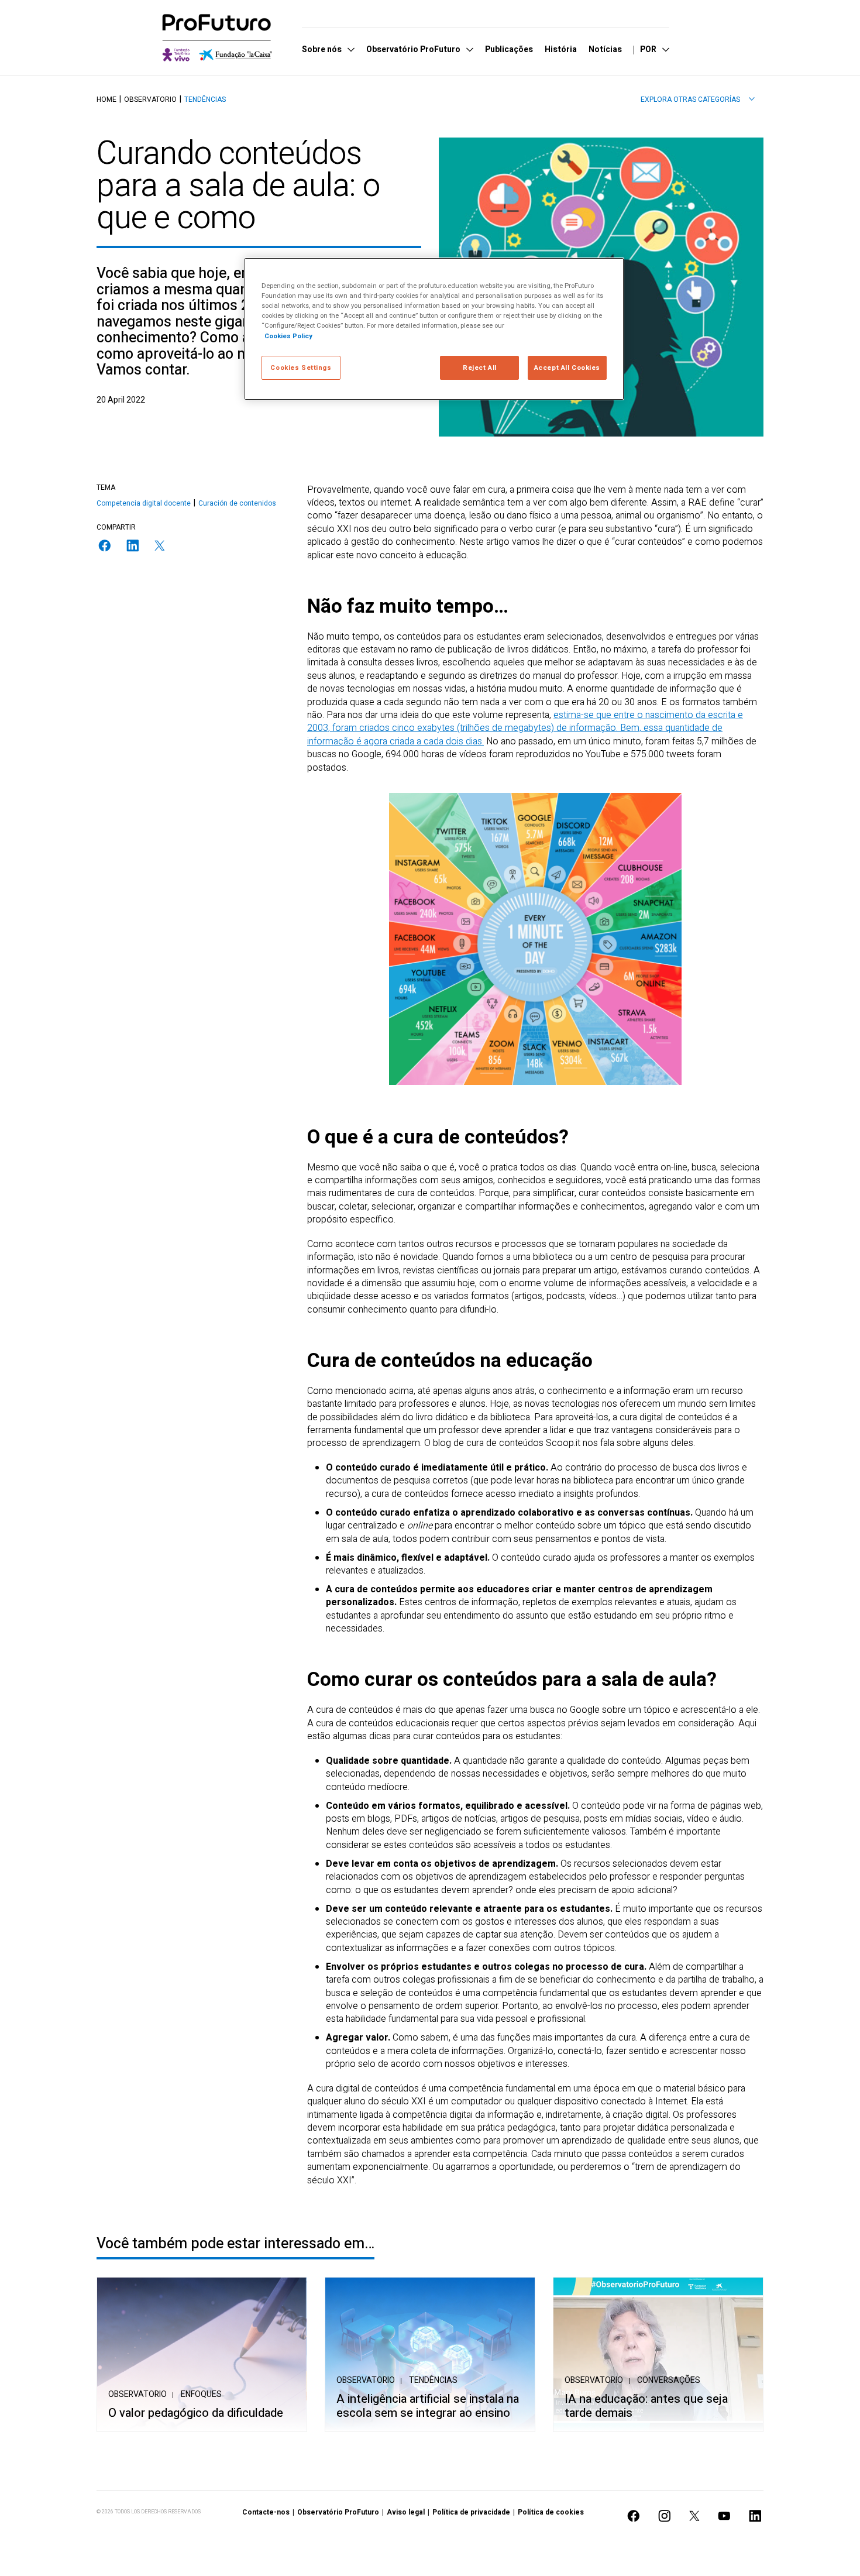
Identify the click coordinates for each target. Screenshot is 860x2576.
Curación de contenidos (237, 503)
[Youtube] (724, 2516)
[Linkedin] (133, 546)
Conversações (669, 2380)
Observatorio (150, 99)
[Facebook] (105, 546)
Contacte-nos (266, 2512)
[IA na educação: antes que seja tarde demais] (658, 2355)
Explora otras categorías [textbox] (690, 99)
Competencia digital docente (144, 503)
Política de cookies (551, 2512)
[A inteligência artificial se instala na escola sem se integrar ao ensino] (430, 2355)
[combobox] (698, 99)
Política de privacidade (471, 2512)
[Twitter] (160, 546)
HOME (106, 99)
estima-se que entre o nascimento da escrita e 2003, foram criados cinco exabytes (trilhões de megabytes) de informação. (525, 722)
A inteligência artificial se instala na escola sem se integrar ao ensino (428, 2406)
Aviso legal (406, 2512)
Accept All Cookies (567, 368)
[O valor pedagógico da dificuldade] (202, 2355)
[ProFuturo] (217, 38)
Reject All (480, 368)
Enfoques (201, 2394)
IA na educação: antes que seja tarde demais (646, 2406)
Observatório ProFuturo (338, 2512)
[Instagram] (665, 2516)
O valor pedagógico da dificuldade (196, 2413)
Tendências (205, 99)
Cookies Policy (288, 336)
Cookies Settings (301, 368)
